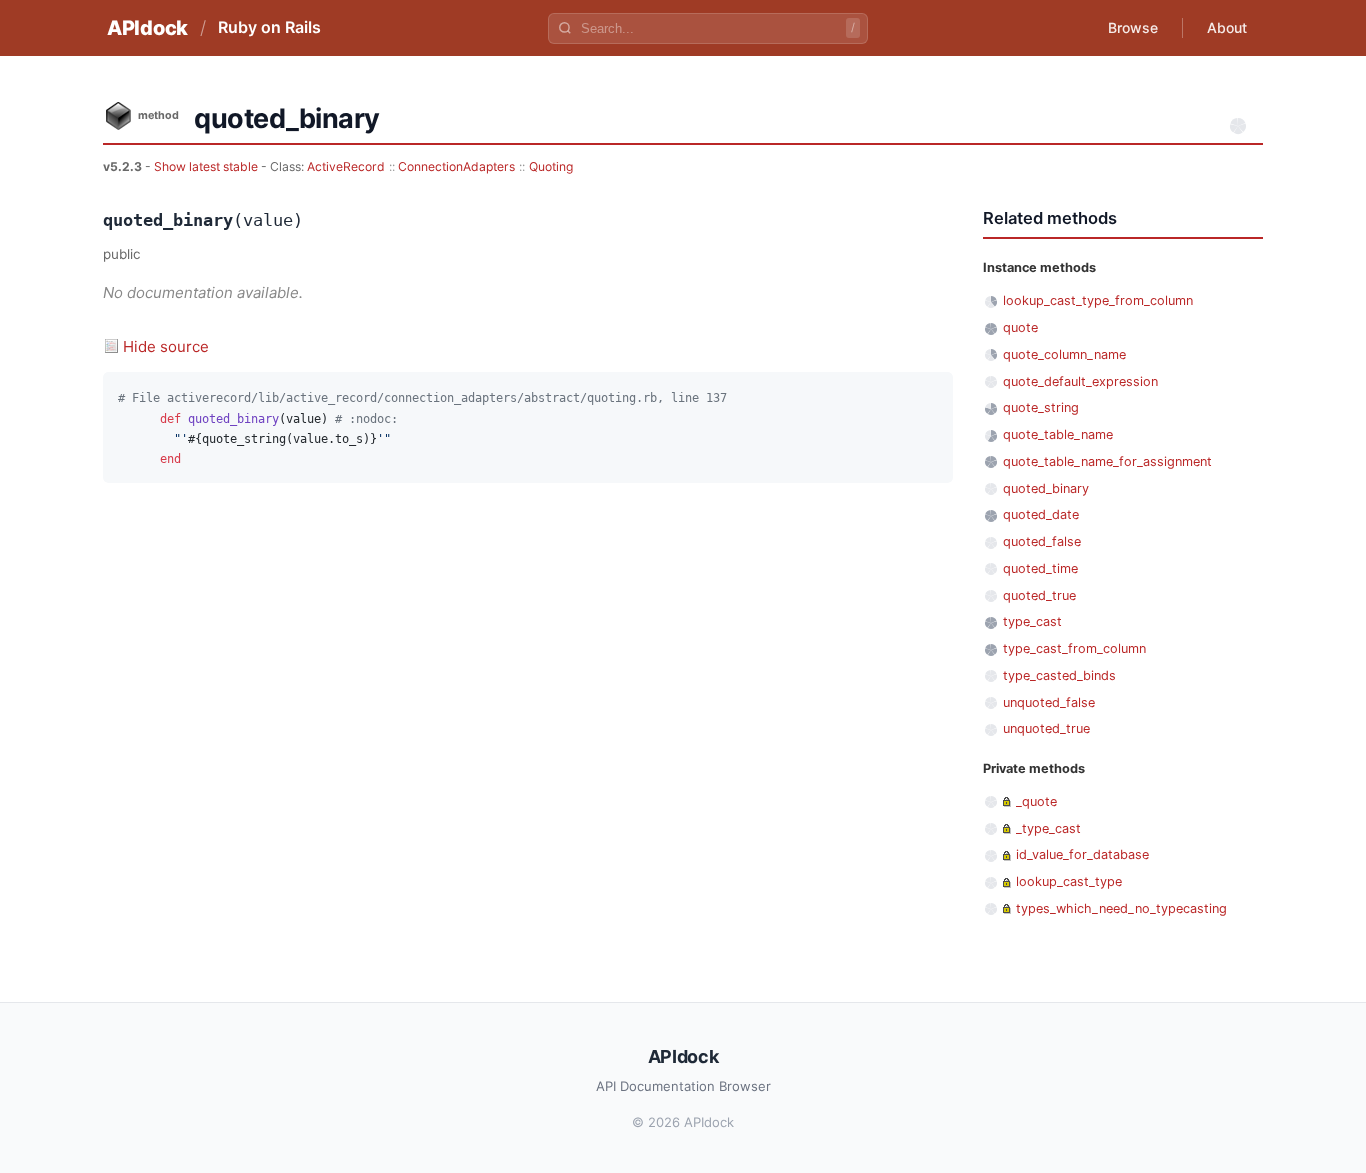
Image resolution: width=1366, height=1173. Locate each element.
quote (1020, 327)
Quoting (551, 166)
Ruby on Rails (269, 27)
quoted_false (1042, 541)
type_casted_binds (1059, 675)
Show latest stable (207, 166)
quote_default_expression (1080, 381)
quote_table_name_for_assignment (1107, 461)
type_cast (1032, 621)
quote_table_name (1058, 434)
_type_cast (1048, 828)
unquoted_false (1049, 702)
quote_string (1041, 407)
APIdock (147, 28)
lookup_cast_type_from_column (1098, 300)
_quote (1036, 801)
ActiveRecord (346, 166)
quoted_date (1041, 514)
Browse (1133, 27)
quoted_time (1040, 568)
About (1227, 27)
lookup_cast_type (1069, 881)
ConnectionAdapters (456, 166)
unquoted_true (1046, 728)
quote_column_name (1064, 354)
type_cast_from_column (1074, 648)
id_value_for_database (1082, 854)
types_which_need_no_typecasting (1121, 908)
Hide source (166, 346)
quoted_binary (1046, 488)
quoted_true (1039, 595)
